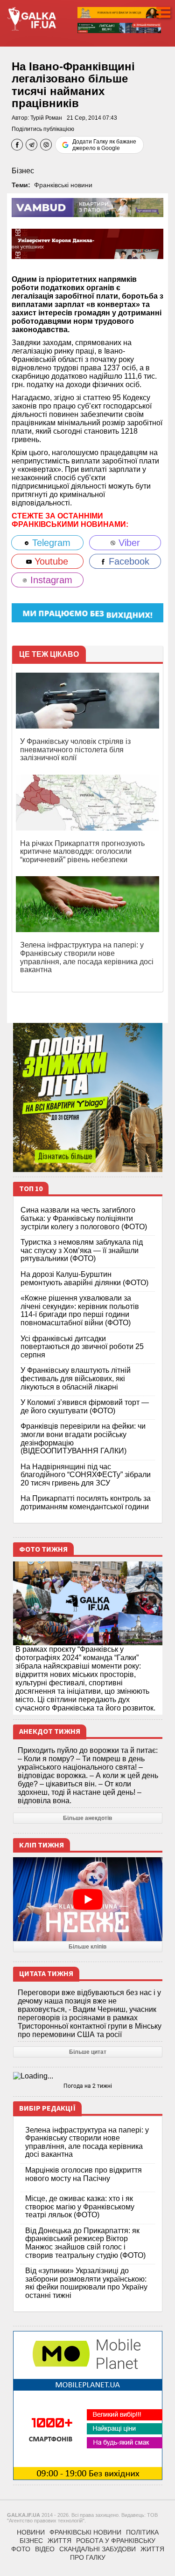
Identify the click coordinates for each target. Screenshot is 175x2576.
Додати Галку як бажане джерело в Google (104, 145)
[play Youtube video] (88, 1899)
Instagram (50, 580)
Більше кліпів (87, 1947)
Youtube (50, 561)
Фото (21, 2549)
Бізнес (23, 171)
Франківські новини (63, 185)
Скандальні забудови (98, 2549)
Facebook (128, 561)
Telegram (50, 543)
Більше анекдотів (87, 1818)
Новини (31, 2532)
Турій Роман (46, 118)
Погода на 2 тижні (88, 2086)
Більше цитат (88, 2052)
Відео (45, 2549)
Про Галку (88, 2557)
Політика (142, 2532)
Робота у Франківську (116, 2541)
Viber (128, 543)
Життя (59, 2541)
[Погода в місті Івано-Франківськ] (88, 2076)
